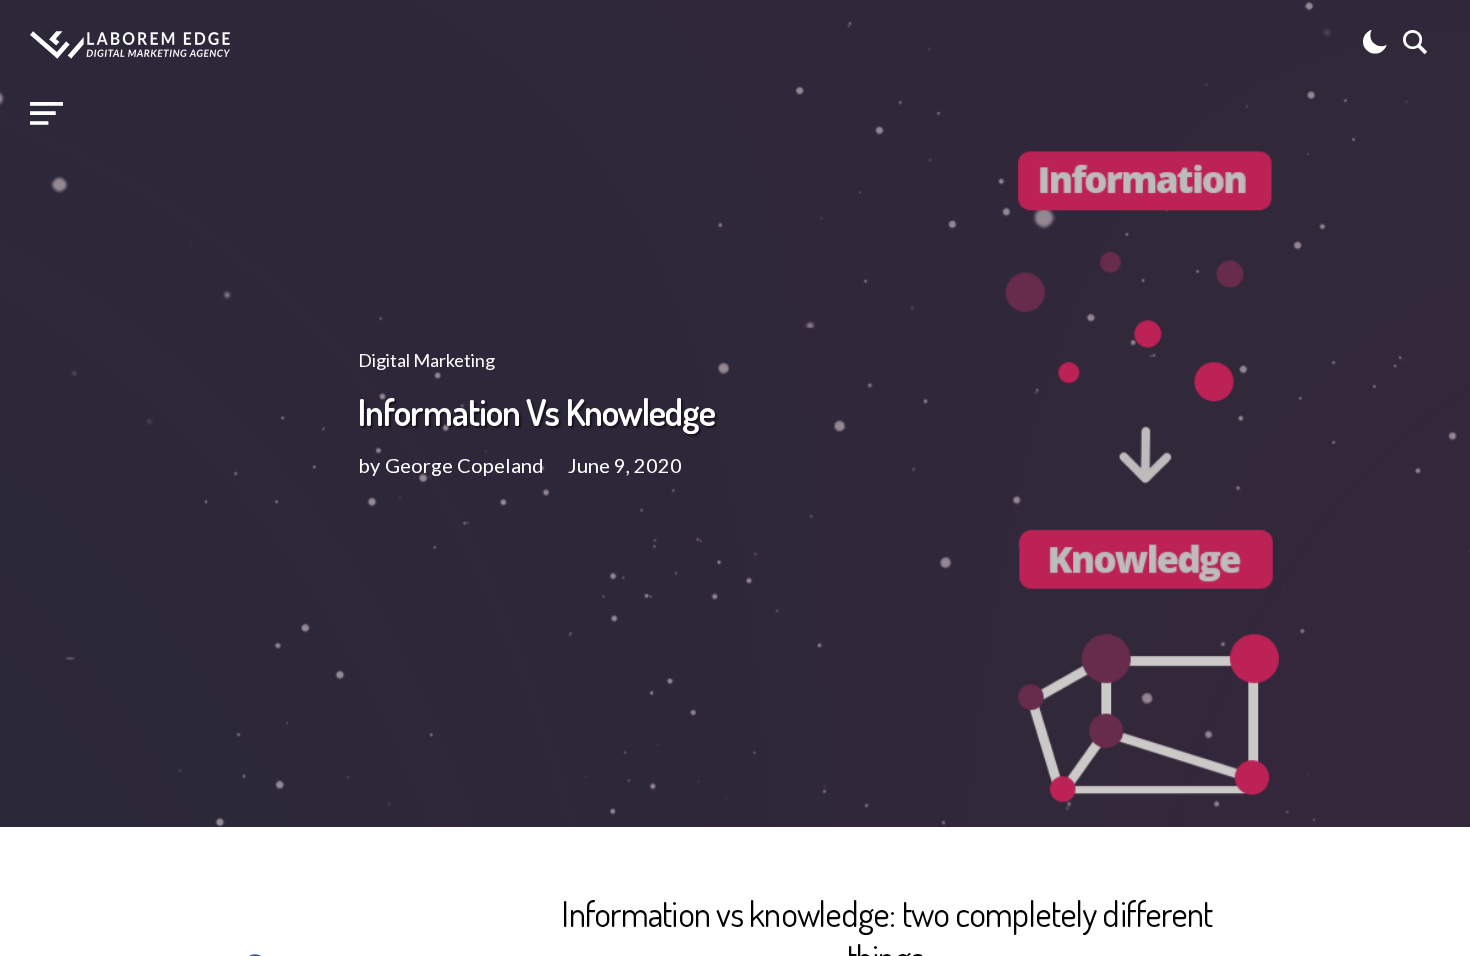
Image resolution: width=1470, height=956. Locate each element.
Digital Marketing (426, 360)
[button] (46, 114)
